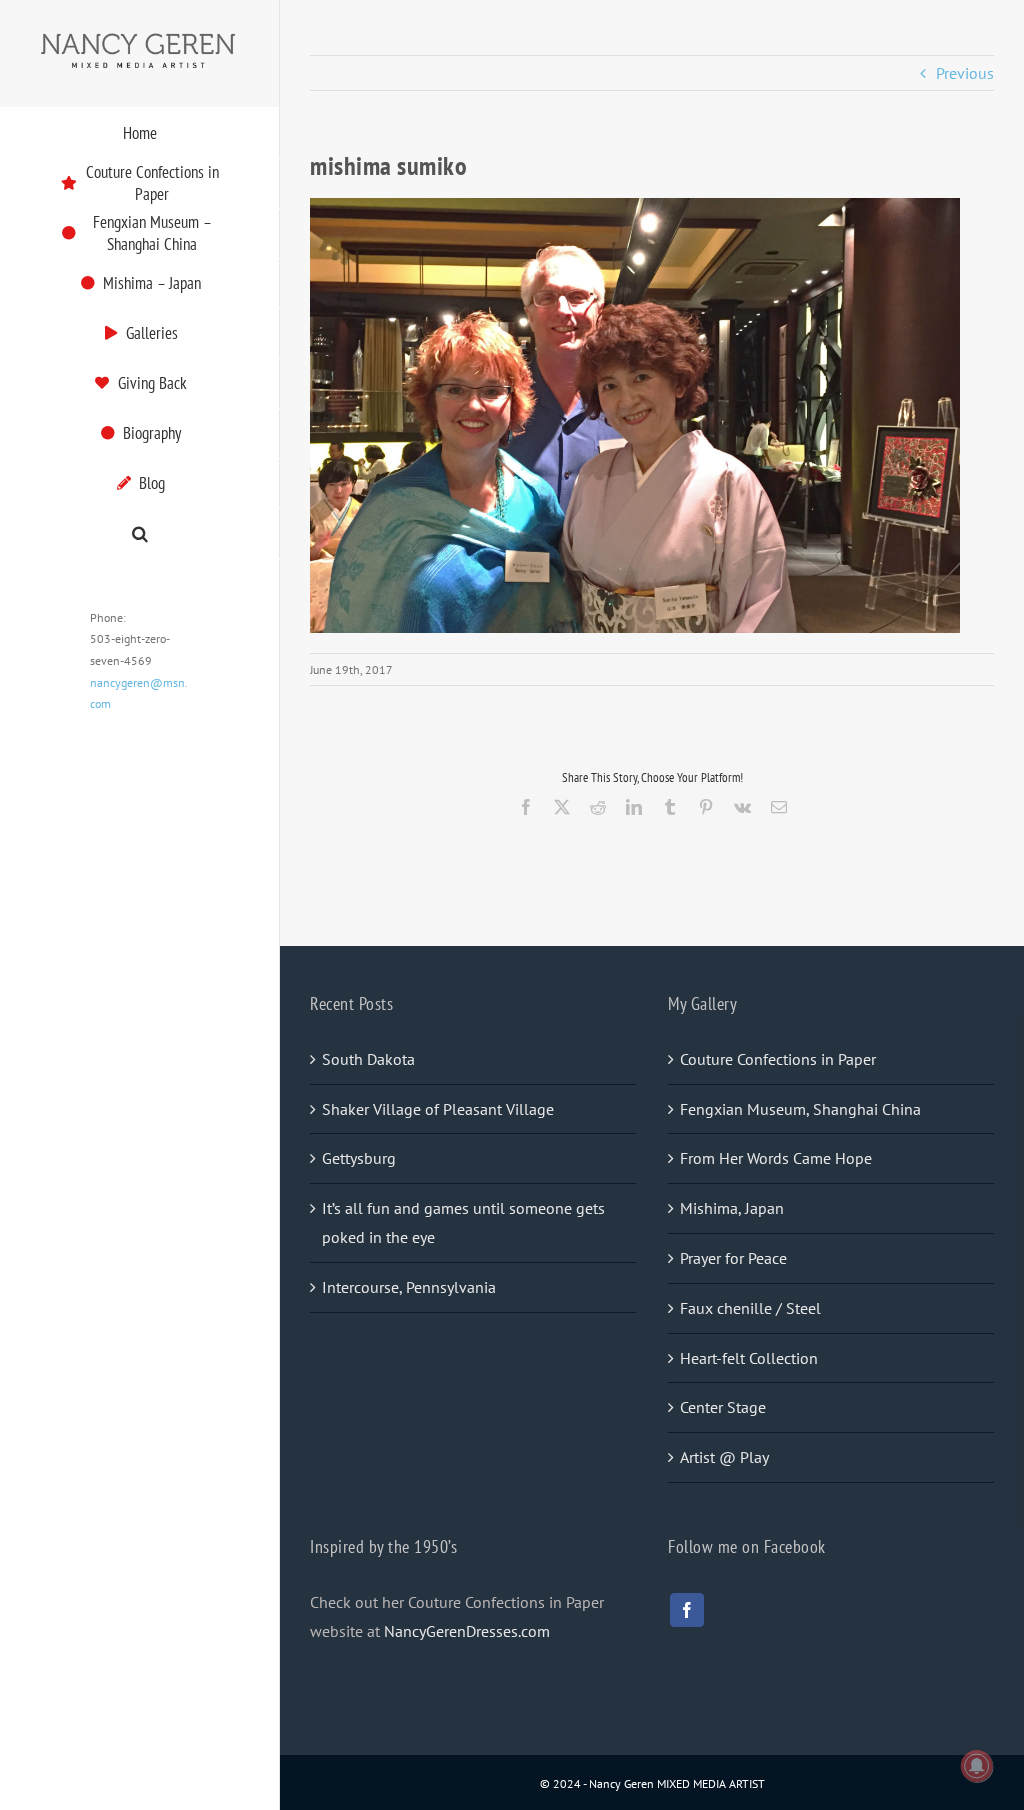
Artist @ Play (724, 1457)
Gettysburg (359, 1158)
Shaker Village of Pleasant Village (438, 1109)
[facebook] (687, 1610)
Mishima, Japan (732, 1208)
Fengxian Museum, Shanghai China (800, 1109)
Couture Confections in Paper (778, 1059)
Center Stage (723, 1407)
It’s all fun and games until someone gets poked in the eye (463, 1222)
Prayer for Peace (733, 1258)
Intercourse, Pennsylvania (409, 1287)
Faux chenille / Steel (750, 1308)
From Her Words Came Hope (776, 1158)
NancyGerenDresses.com (467, 1631)
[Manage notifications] (977, 1766)
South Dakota (368, 1059)
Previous (965, 73)
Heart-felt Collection (749, 1358)
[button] (140, 534)
